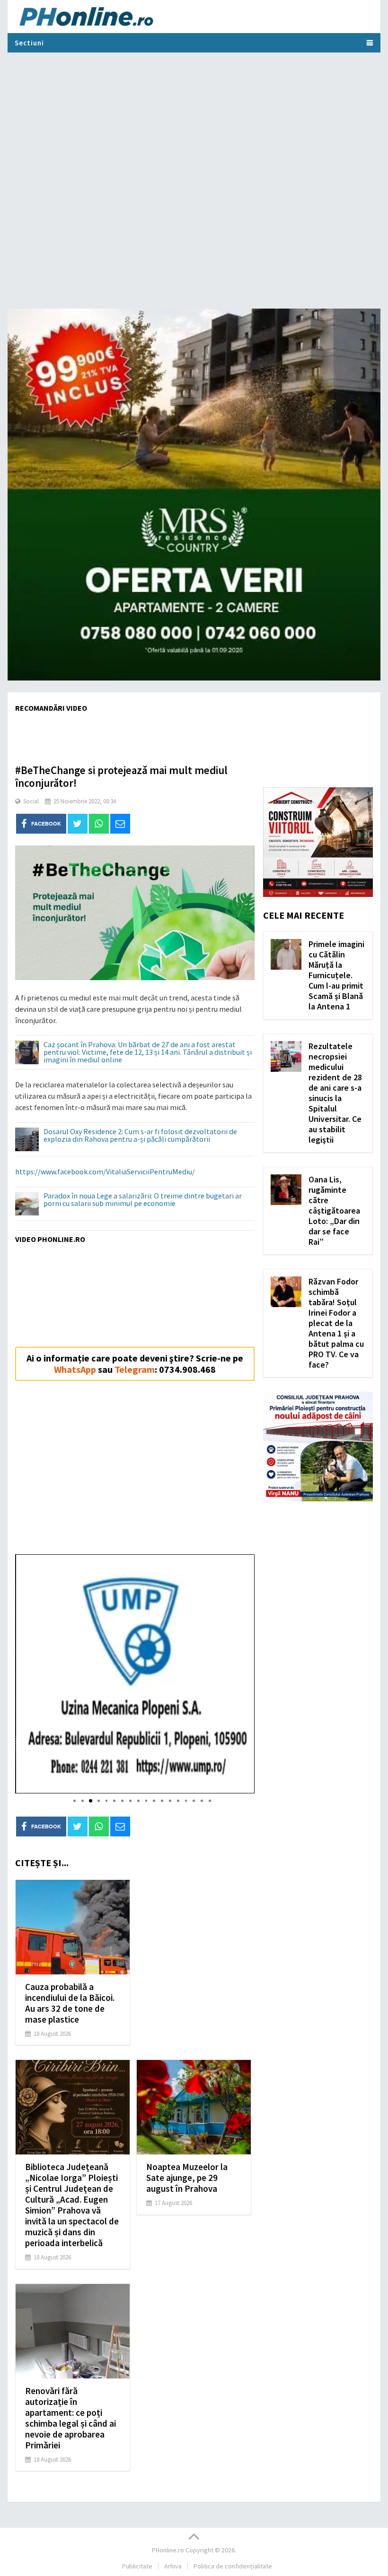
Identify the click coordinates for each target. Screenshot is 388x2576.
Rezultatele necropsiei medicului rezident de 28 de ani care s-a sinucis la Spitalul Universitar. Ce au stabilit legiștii (335, 1093)
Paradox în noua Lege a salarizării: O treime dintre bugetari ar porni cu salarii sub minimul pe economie (143, 1200)
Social (31, 801)
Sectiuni (29, 43)
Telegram (135, 1369)
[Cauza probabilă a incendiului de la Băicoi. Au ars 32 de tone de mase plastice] (73, 1927)
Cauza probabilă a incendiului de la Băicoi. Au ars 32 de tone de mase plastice (70, 2003)
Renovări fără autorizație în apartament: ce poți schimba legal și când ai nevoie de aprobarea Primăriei (71, 2418)
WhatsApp (75, 1369)
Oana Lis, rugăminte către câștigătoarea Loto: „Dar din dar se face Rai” (334, 1210)
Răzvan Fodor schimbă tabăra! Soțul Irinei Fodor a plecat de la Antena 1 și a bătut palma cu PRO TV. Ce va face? (336, 1323)
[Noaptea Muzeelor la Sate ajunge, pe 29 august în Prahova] (194, 2107)
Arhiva (173, 2566)
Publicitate (137, 2566)
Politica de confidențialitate (233, 2566)
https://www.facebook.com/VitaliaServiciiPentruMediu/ (105, 1172)
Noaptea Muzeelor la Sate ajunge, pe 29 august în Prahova (187, 2178)
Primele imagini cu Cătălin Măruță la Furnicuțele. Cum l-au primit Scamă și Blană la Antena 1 (336, 975)
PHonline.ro (168, 2550)
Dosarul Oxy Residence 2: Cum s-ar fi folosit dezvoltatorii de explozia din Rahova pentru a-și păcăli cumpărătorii (140, 1136)
